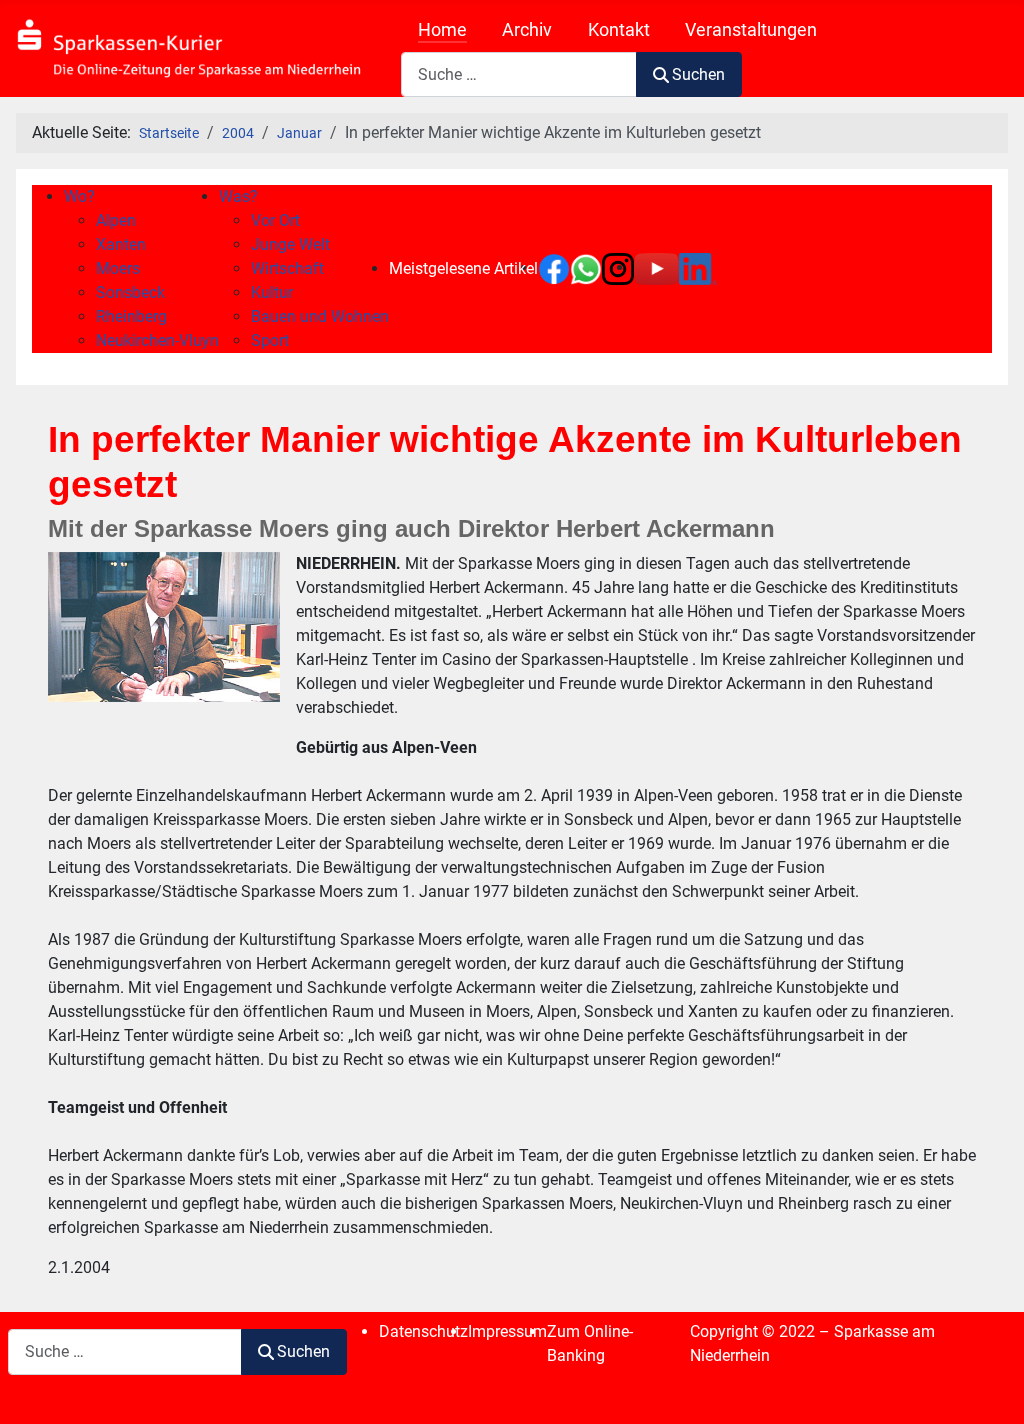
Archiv (527, 30)
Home (442, 30)
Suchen (698, 74)
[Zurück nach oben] (989, 1387)
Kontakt (619, 30)
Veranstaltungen (751, 30)
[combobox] (519, 74)
